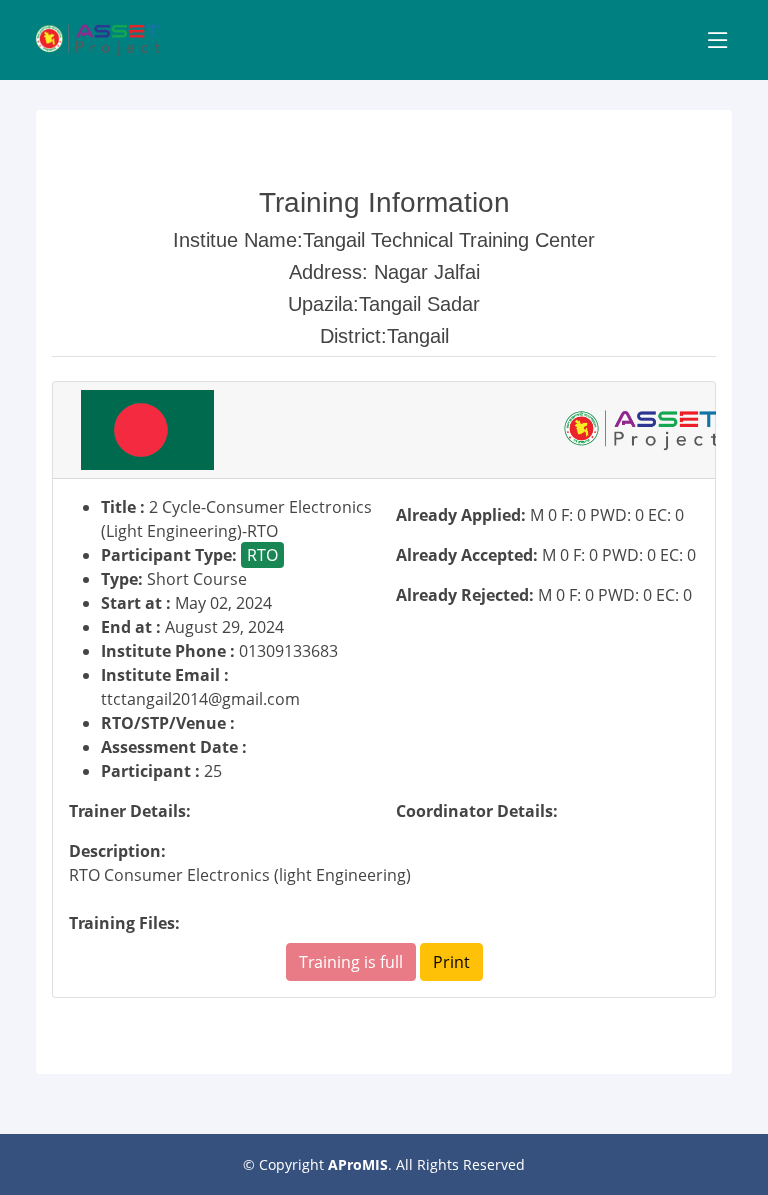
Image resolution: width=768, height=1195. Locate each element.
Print (451, 962)
